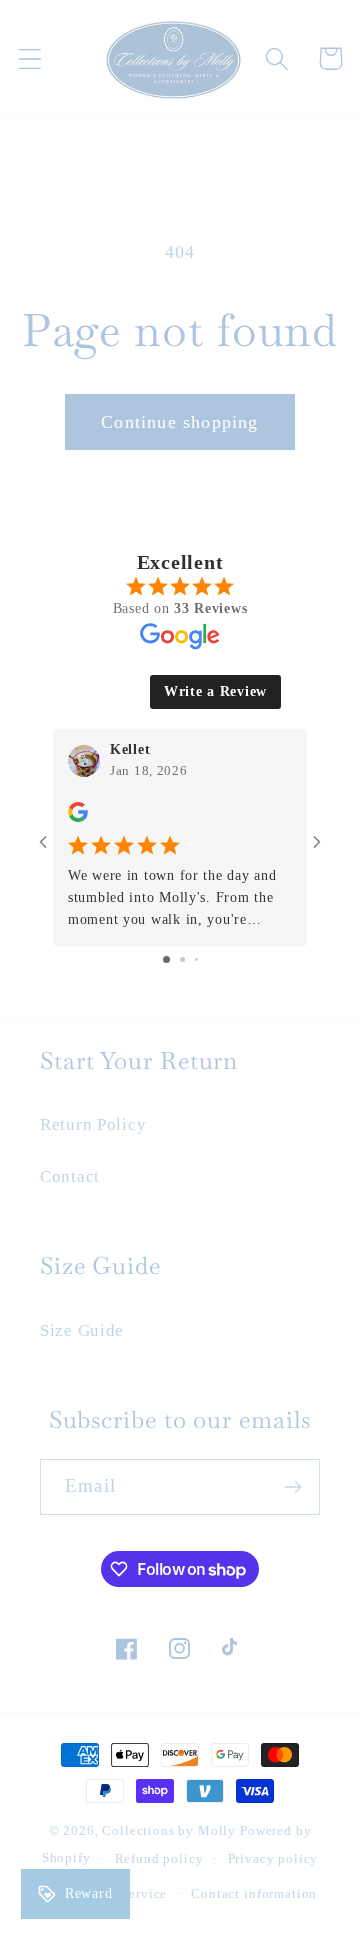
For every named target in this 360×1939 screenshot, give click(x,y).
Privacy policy (273, 1858)
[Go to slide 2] (182, 959)
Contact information (254, 1893)
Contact (70, 1176)
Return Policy (93, 1124)
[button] (30, 58)
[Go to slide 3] (196, 959)
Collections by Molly (169, 1830)
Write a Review (215, 691)
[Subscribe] (292, 1487)
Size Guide (82, 1330)
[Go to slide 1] (166, 959)
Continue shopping (179, 422)
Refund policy (159, 1858)
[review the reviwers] (78, 817)
